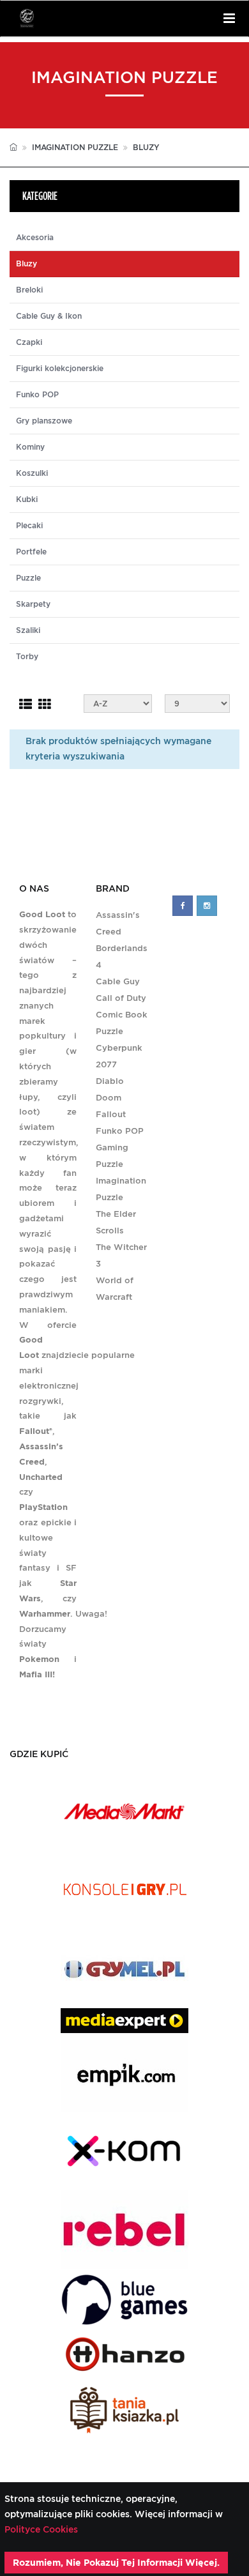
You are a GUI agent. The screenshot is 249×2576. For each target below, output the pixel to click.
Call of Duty (121, 998)
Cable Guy (118, 981)
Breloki (29, 290)
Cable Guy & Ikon (49, 316)
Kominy (30, 447)
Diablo (110, 1081)
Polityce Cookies (41, 2529)
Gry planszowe (44, 421)
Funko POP (37, 395)
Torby (27, 657)
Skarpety (33, 604)
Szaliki (28, 630)
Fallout (111, 1114)
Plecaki (29, 526)
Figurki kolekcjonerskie (60, 369)
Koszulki (32, 473)
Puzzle (28, 578)
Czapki (29, 342)
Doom (109, 1098)
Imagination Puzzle (75, 147)
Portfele (31, 552)
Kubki (27, 499)
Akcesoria (35, 238)
